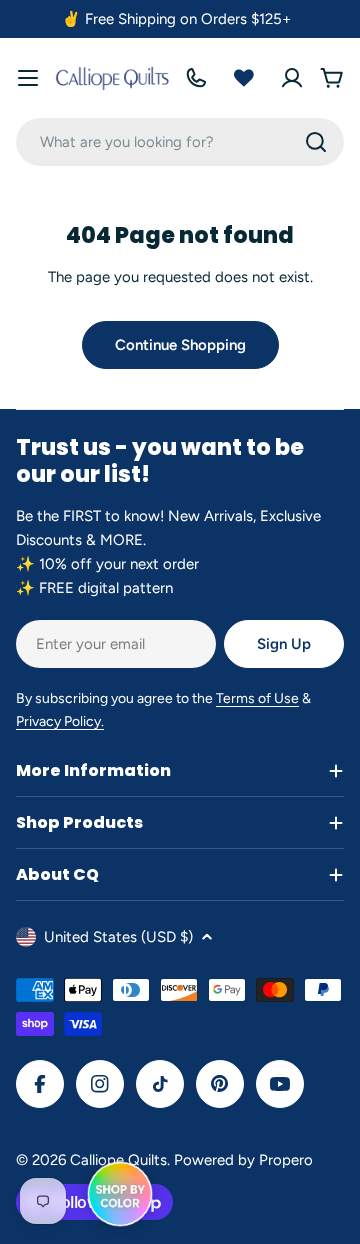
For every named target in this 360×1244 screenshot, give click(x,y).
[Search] (316, 142)
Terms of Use (257, 698)
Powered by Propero (243, 1160)
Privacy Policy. (60, 721)
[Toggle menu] (28, 78)
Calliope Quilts (118, 1160)
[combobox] (180, 142)
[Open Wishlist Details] (244, 78)
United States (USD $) (118, 937)
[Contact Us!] (196, 78)
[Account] (292, 78)
